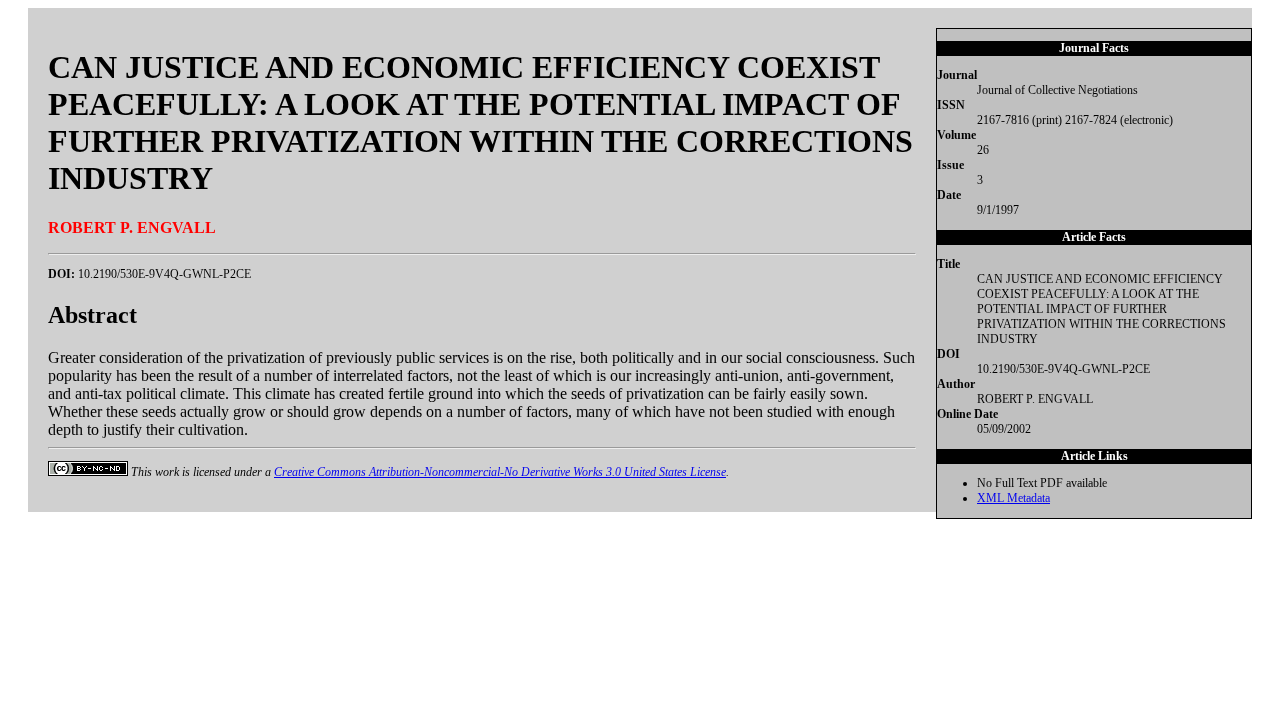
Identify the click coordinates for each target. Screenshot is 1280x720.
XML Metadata (1013, 498)
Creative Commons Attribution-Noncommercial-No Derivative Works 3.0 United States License (500, 472)
